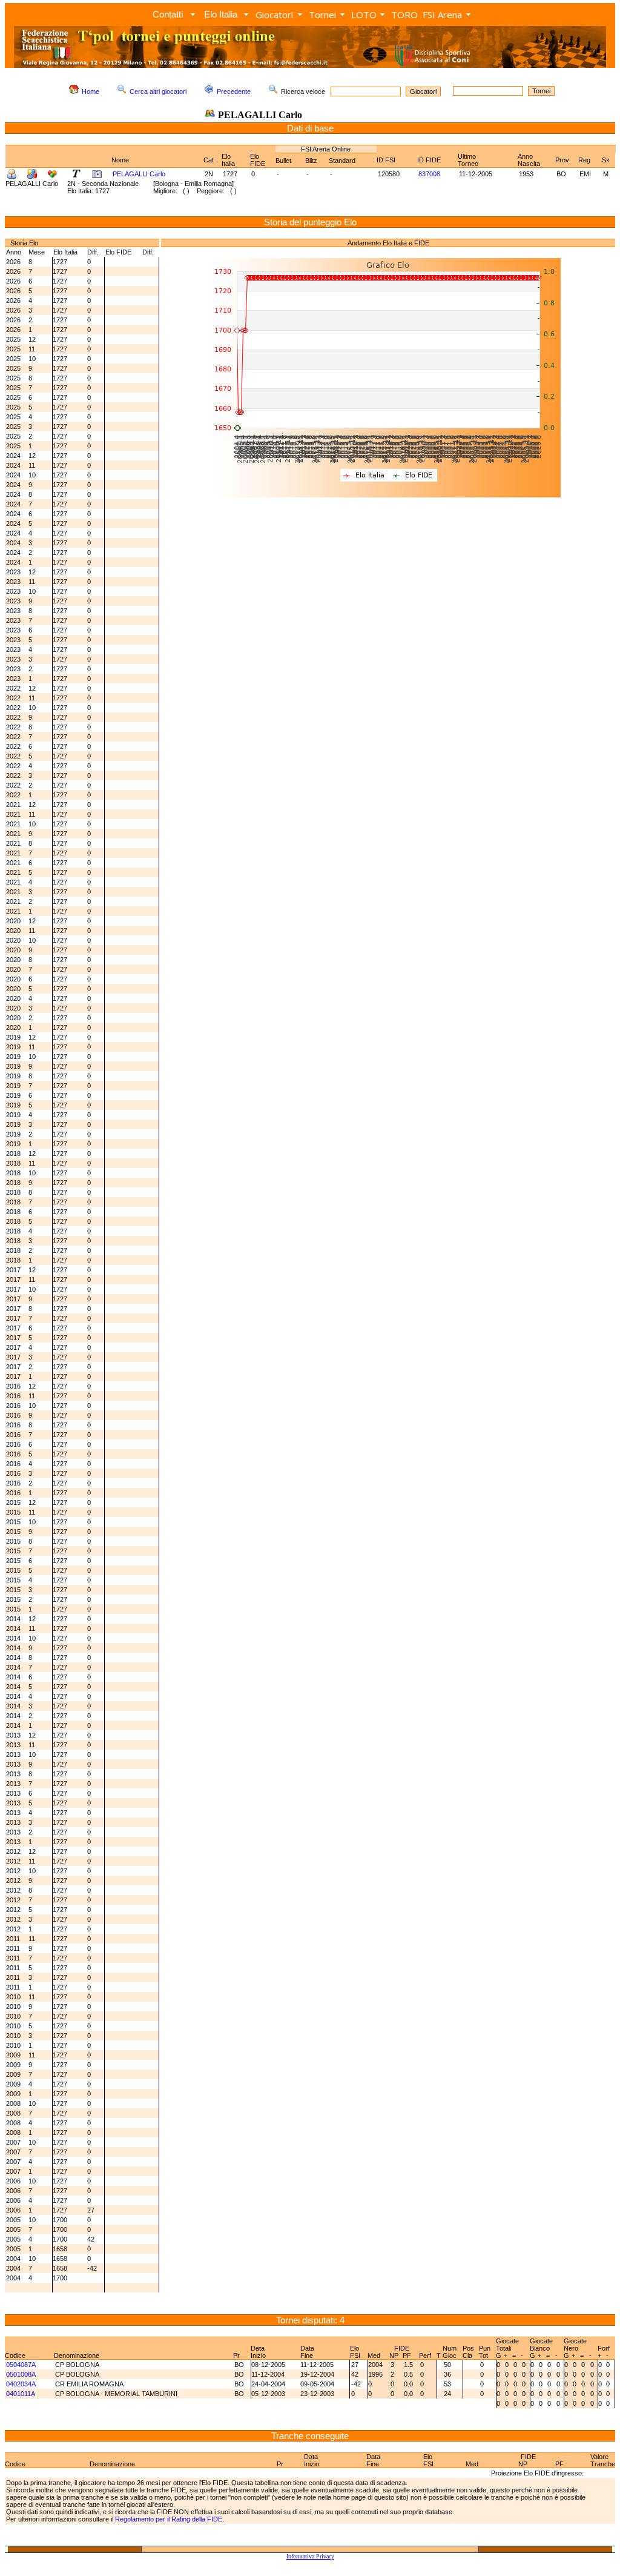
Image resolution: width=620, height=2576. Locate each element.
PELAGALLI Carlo (139, 174)
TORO (404, 15)
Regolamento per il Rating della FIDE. (170, 2519)
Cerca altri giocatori (158, 91)
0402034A (21, 2384)
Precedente (234, 91)
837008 (429, 174)
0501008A (21, 2374)
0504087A (21, 2365)
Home (91, 91)
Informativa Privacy (310, 2556)
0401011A (21, 2394)
